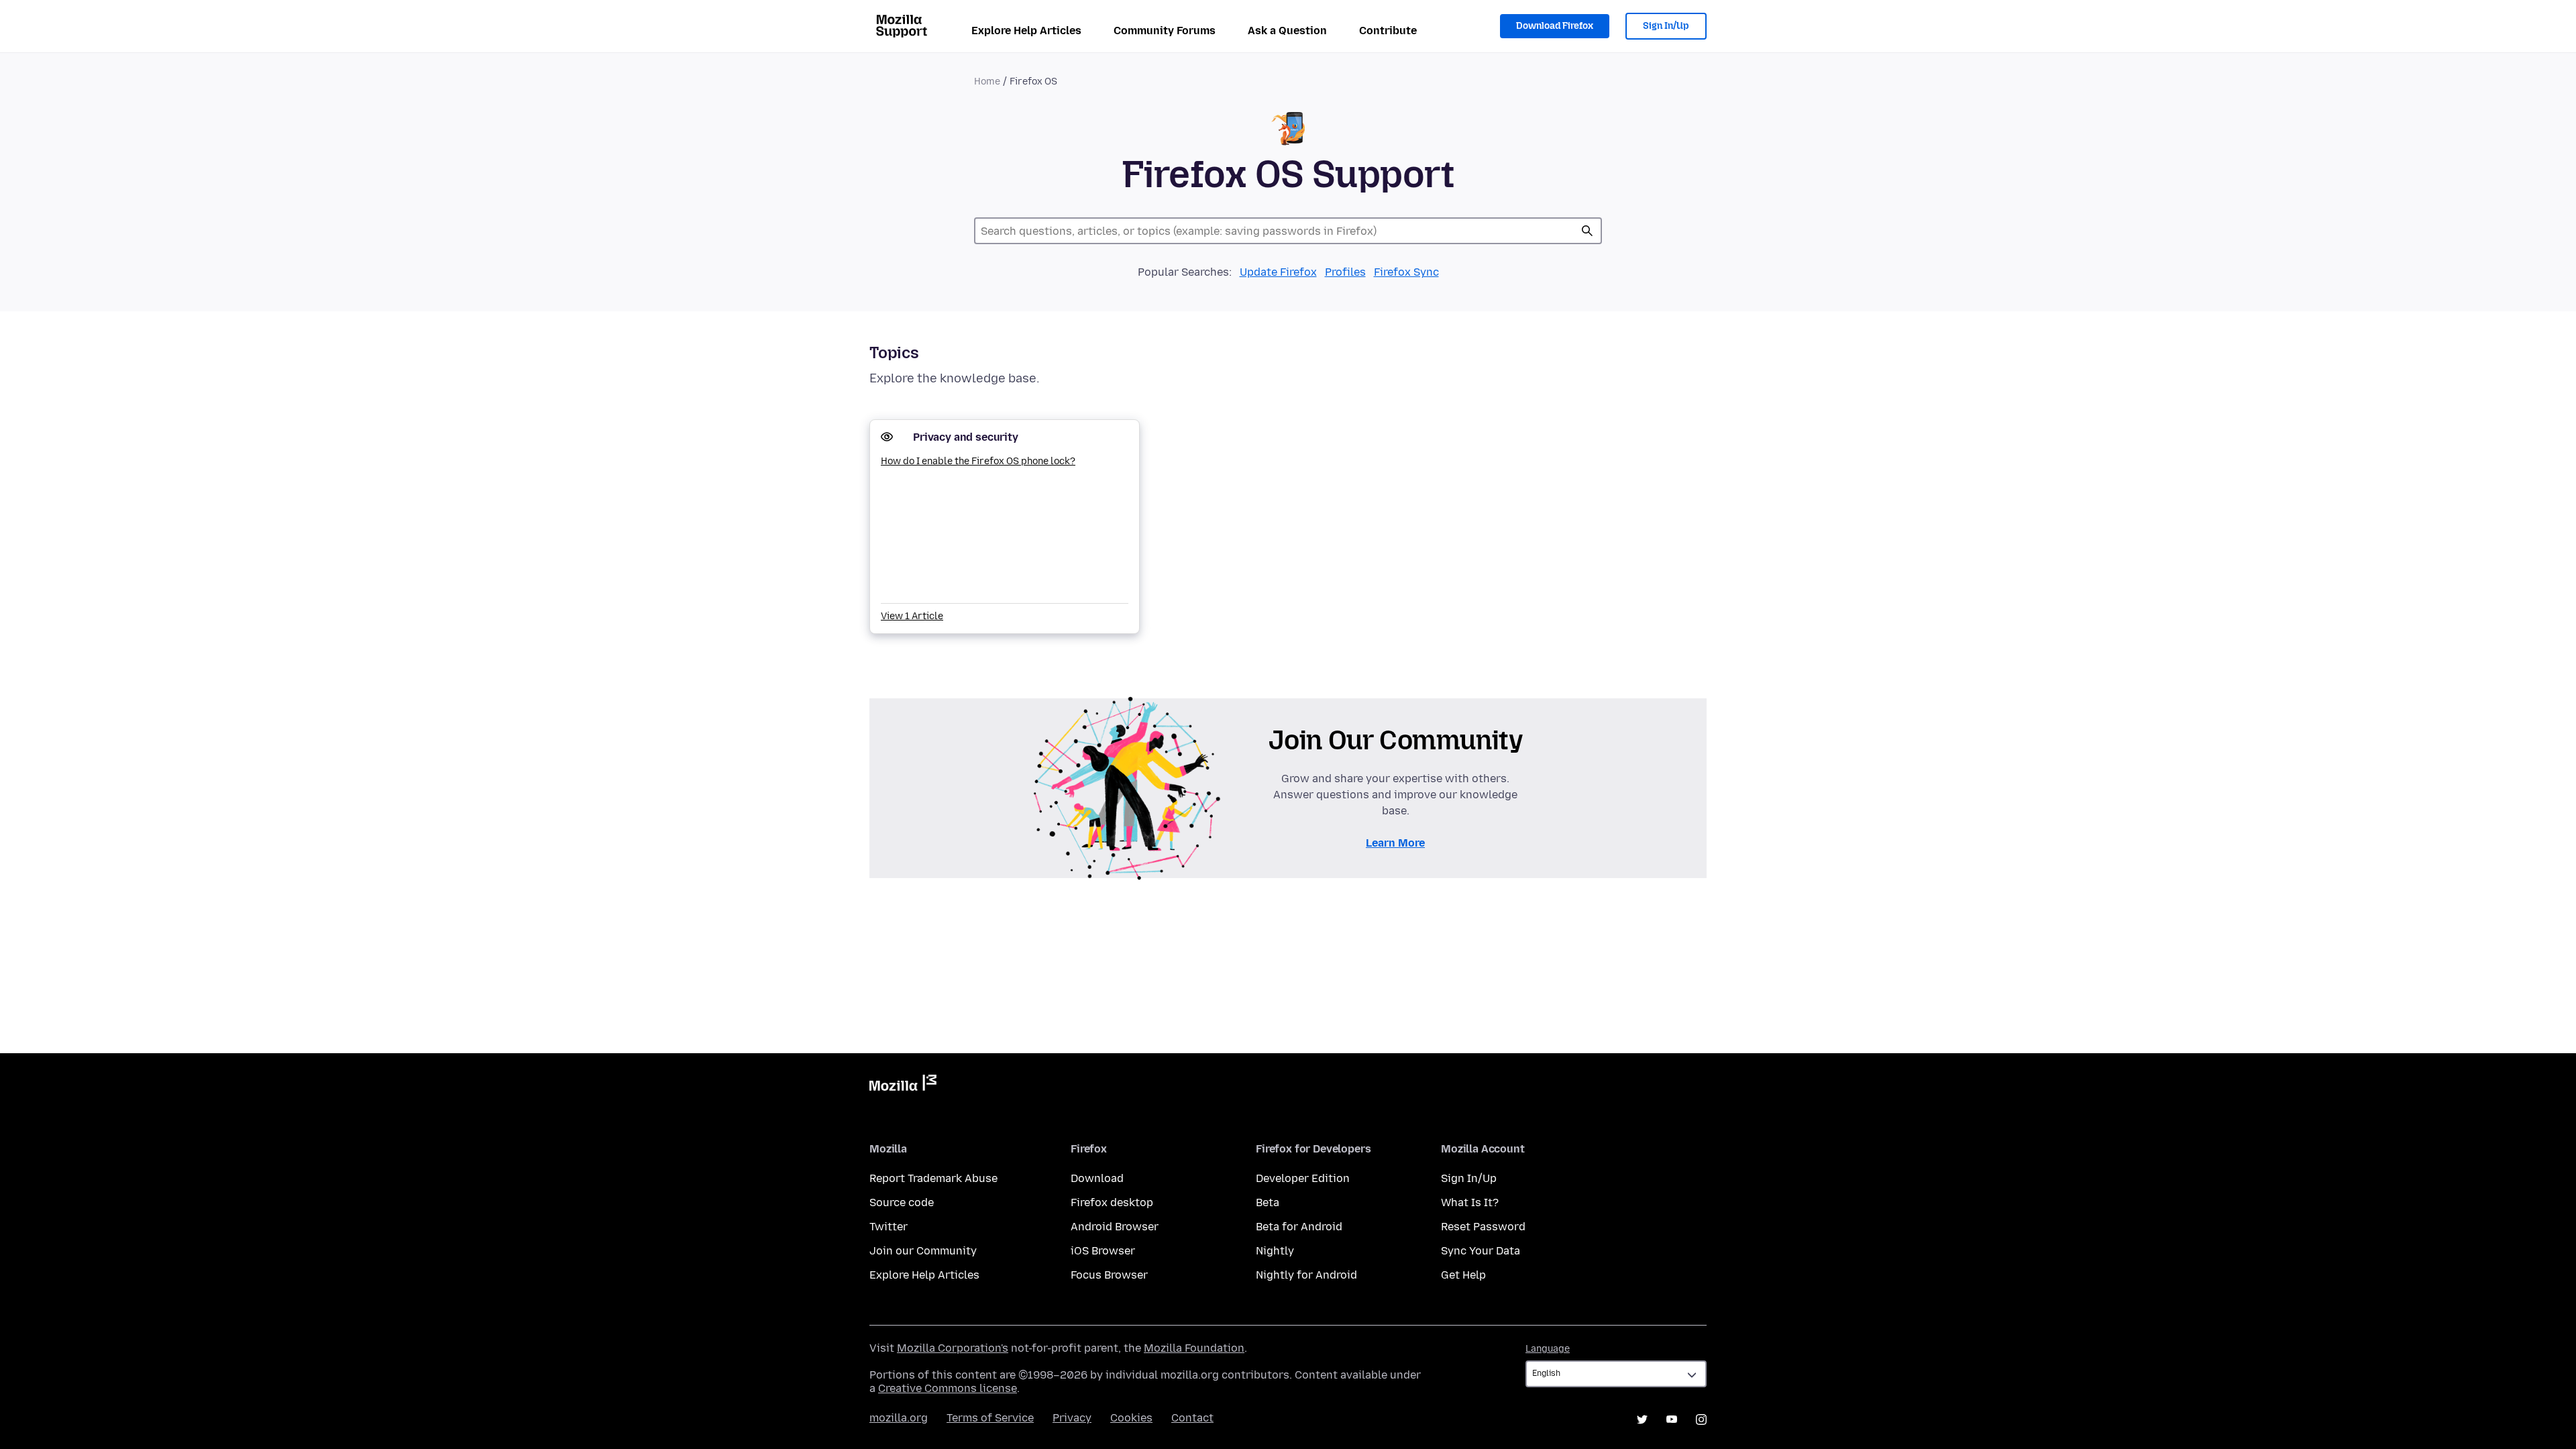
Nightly (1275, 1251)
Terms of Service (990, 1418)
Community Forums (1165, 31)
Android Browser (1115, 1227)
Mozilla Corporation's (953, 1348)
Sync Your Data (1481, 1251)
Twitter (889, 1227)
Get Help (1463, 1275)
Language (1548, 1349)
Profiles (1345, 272)
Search (1587, 231)
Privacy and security (966, 437)
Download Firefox (1555, 26)
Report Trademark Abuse (933, 1178)
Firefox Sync (1406, 272)
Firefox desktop (1112, 1202)
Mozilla (903, 1085)
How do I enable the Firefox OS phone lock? (978, 461)
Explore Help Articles (1026, 31)
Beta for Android (1299, 1227)
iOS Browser (1103, 1251)
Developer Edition (1303, 1178)
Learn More (1395, 843)
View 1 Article (912, 616)
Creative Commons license (948, 1388)
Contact (1192, 1418)
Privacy (1072, 1418)
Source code (902, 1202)
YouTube (1672, 1419)
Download (1097, 1178)
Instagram (1701, 1419)
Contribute (1388, 31)
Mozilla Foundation (1194, 1348)
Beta (1268, 1202)
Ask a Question (1287, 31)
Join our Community (923, 1251)
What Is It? (1470, 1202)
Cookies (1131, 1418)
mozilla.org (899, 1418)
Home (987, 82)
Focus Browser (1109, 1275)
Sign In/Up (1666, 26)
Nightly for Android (1306, 1275)
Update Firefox (1278, 272)
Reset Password (1483, 1227)
